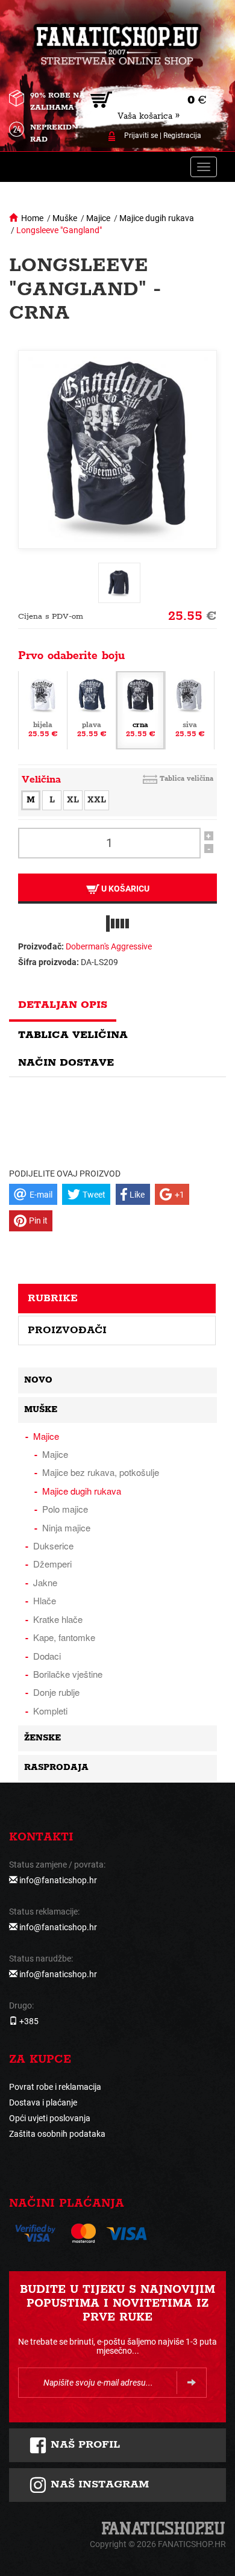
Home (32, 218)
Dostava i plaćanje (43, 2102)
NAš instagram (98, 2484)
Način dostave (66, 1063)
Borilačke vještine (68, 1674)
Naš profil (83, 2445)
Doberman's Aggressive (109, 946)
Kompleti (50, 1711)
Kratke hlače (58, 1619)
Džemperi (52, 1564)
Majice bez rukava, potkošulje (101, 1472)
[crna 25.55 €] (140, 709)
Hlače (45, 1600)
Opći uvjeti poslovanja (50, 2118)
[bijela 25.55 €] (43, 709)
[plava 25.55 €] (92, 709)
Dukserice (53, 1546)
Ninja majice (66, 1527)
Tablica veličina (186, 779)
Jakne (45, 1582)
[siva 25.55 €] (190, 709)
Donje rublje (56, 1692)
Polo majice (65, 1509)
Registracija (182, 136)
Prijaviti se (141, 136)
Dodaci (47, 1656)
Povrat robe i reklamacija (55, 2087)
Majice (98, 218)
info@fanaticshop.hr (58, 1880)
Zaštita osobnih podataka (57, 2134)
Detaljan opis (63, 1005)
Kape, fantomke (64, 1637)
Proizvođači (67, 1330)
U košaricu (124, 889)
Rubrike (53, 1298)
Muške (65, 218)
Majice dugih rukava (157, 218)
